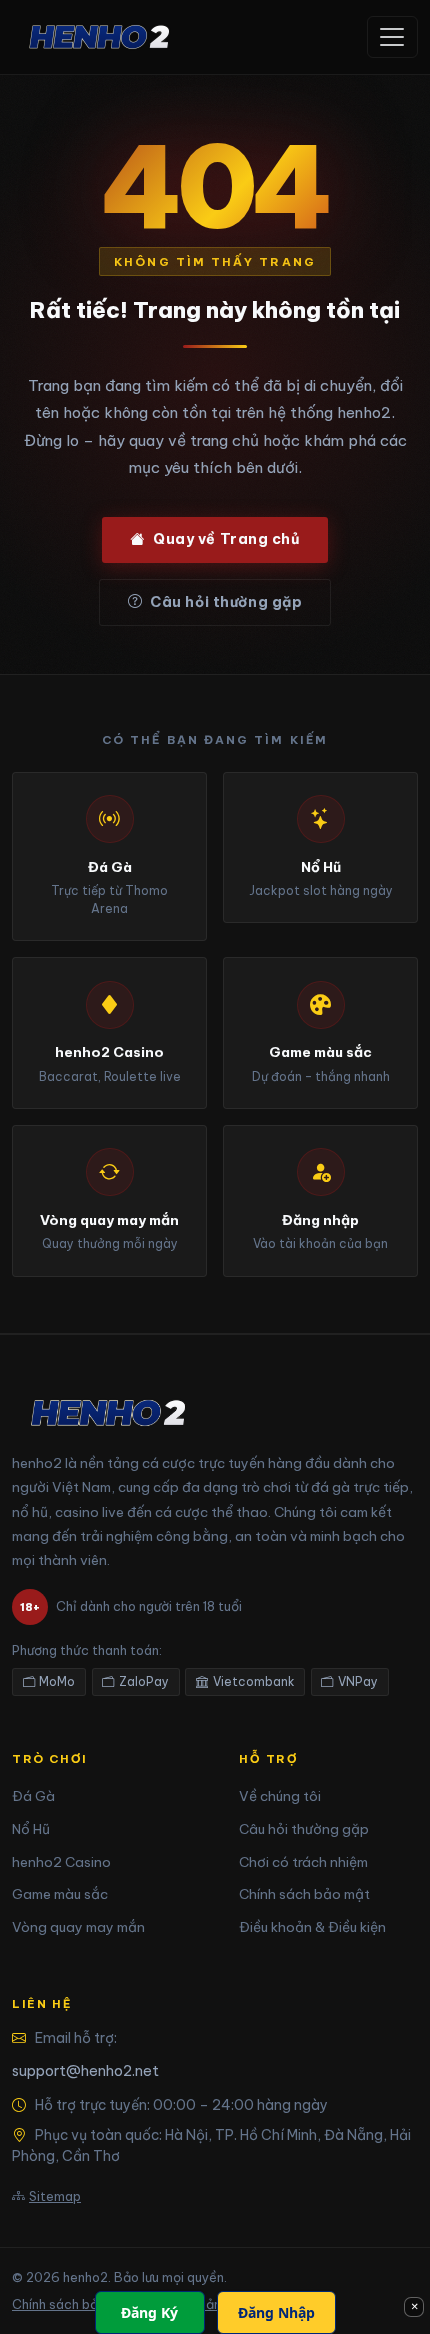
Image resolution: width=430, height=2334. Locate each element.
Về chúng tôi (280, 1796)
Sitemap (55, 2196)
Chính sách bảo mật (304, 1894)
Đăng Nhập (276, 2312)
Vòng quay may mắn (78, 1927)
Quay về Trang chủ (226, 539)
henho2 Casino (61, 1862)
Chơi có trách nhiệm (303, 1862)
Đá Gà (33, 1796)
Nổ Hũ (31, 1829)
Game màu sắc (60, 1894)
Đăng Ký (149, 2312)
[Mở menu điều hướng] (392, 37)
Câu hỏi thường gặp (226, 602)
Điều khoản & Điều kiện (312, 1927)
